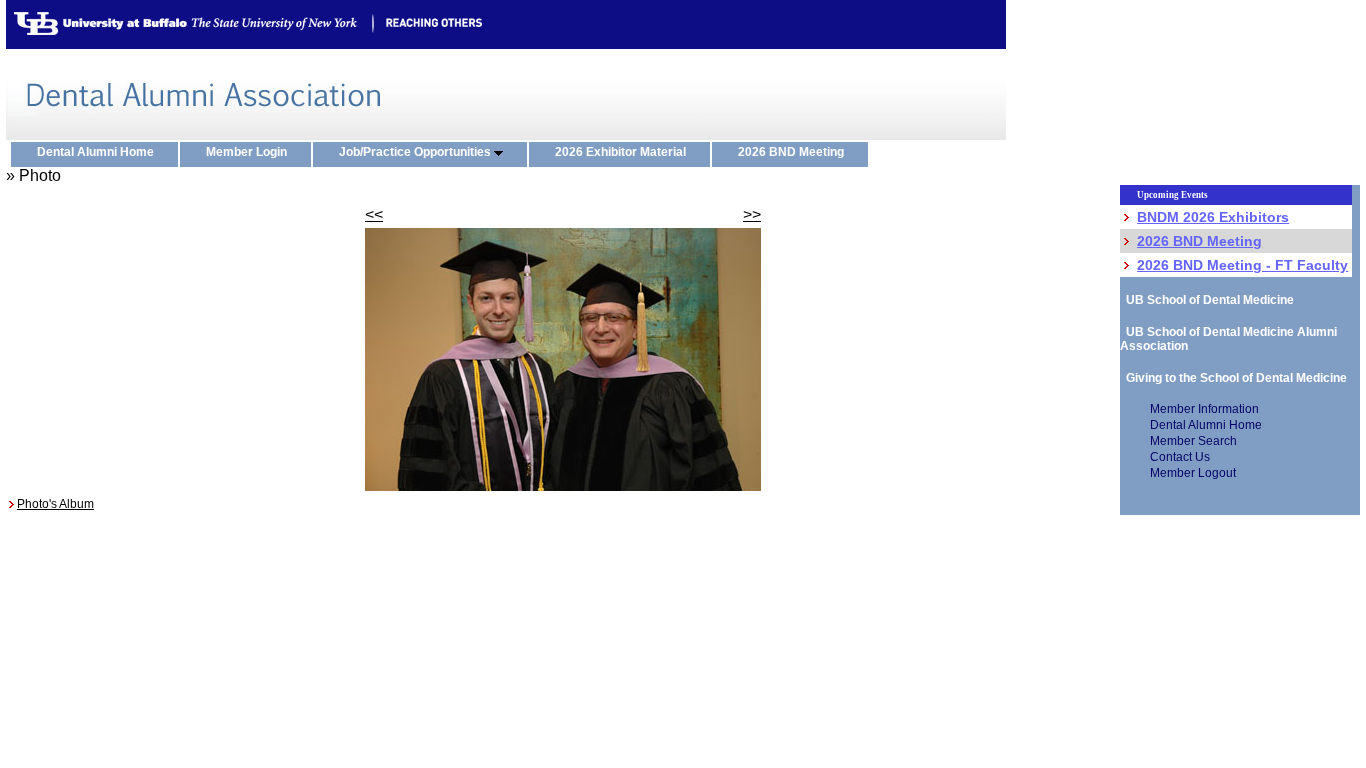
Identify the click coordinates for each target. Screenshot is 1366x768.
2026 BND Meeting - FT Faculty (1242, 265)
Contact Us (1180, 457)
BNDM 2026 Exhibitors (1213, 217)
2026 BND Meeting (795, 152)
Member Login (251, 152)
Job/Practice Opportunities (416, 152)
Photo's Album (55, 504)
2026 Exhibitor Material (625, 152)
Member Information (1204, 409)
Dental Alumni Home (100, 152)
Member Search (1193, 441)
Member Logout (1193, 473)
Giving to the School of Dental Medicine (1233, 378)
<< (374, 214)
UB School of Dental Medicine (1207, 300)
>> (752, 214)
